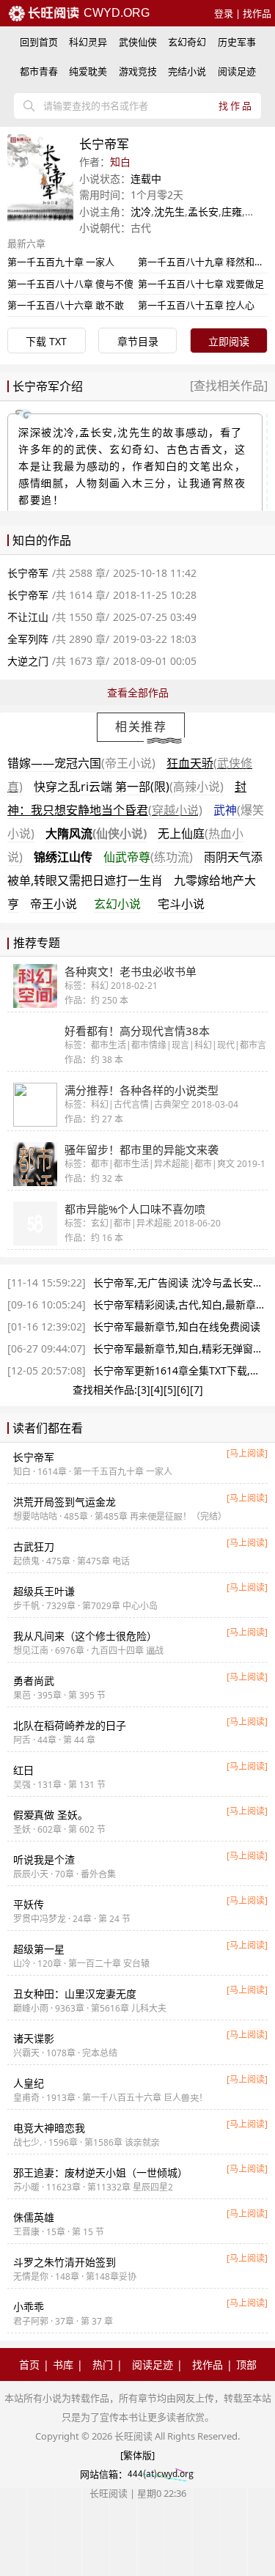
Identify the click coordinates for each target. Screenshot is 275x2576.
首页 (29, 2365)
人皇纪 (29, 2083)
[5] (170, 1390)
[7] (197, 1390)
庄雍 (232, 211)
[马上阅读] (247, 1453)
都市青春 (39, 71)
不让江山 (28, 617)
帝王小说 (54, 904)
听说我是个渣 (44, 1859)
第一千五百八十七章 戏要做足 (201, 284)
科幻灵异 (88, 42)
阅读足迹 (237, 71)
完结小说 (187, 71)
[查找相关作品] (229, 386)
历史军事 (237, 42)
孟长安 (203, 211)
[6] (183, 1390)
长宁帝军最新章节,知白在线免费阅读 (177, 1326)
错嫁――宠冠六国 (81, 763)
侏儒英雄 (34, 2217)
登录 (224, 13)
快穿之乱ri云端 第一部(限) (129, 787)
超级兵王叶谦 (44, 1591)
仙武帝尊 (148, 857)
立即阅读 (229, 341)
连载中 (146, 179)
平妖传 (29, 1904)
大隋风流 (96, 833)
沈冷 (141, 211)
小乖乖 (29, 2307)
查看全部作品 (138, 692)
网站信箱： (104, 2474)
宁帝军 (34, 1457)
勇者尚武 (34, 1681)
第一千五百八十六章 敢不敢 (66, 305)
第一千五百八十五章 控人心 (196, 305)
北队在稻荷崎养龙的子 (70, 1725)
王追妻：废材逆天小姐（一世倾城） (100, 2172)
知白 (120, 162)
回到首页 (39, 42)
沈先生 (169, 211)
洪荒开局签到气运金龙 (65, 1502)
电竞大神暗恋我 (49, 2128)
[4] (157, 1390)
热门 (103, 2365)
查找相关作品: (105, 1390)
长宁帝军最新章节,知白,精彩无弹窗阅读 (183, 1348)
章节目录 (138, 341)
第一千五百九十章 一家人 (61, 262)
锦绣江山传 (63, 857)
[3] (144, 1390)
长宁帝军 (28, 573)
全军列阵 (28, 639)
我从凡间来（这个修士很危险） (85, 1636)
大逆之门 (28, 661)
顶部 (246, 2365)
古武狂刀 (34, 1546)
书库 (63, 2365)
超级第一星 (39, 1949)
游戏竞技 (138, 71)
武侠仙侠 (138, 42)
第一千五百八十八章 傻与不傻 (70, 284)
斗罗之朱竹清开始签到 (65, 2262)
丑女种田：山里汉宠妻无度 (75, 1994)
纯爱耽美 (88, 71)
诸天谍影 (34, 2038)
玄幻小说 (117, 904)
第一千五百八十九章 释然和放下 (206, 262)
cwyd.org (115, 13)
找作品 (257, 13)
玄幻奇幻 (187, 42)
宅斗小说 (181, 904)
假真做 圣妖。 (51, 1815)
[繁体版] (137, 2455)
